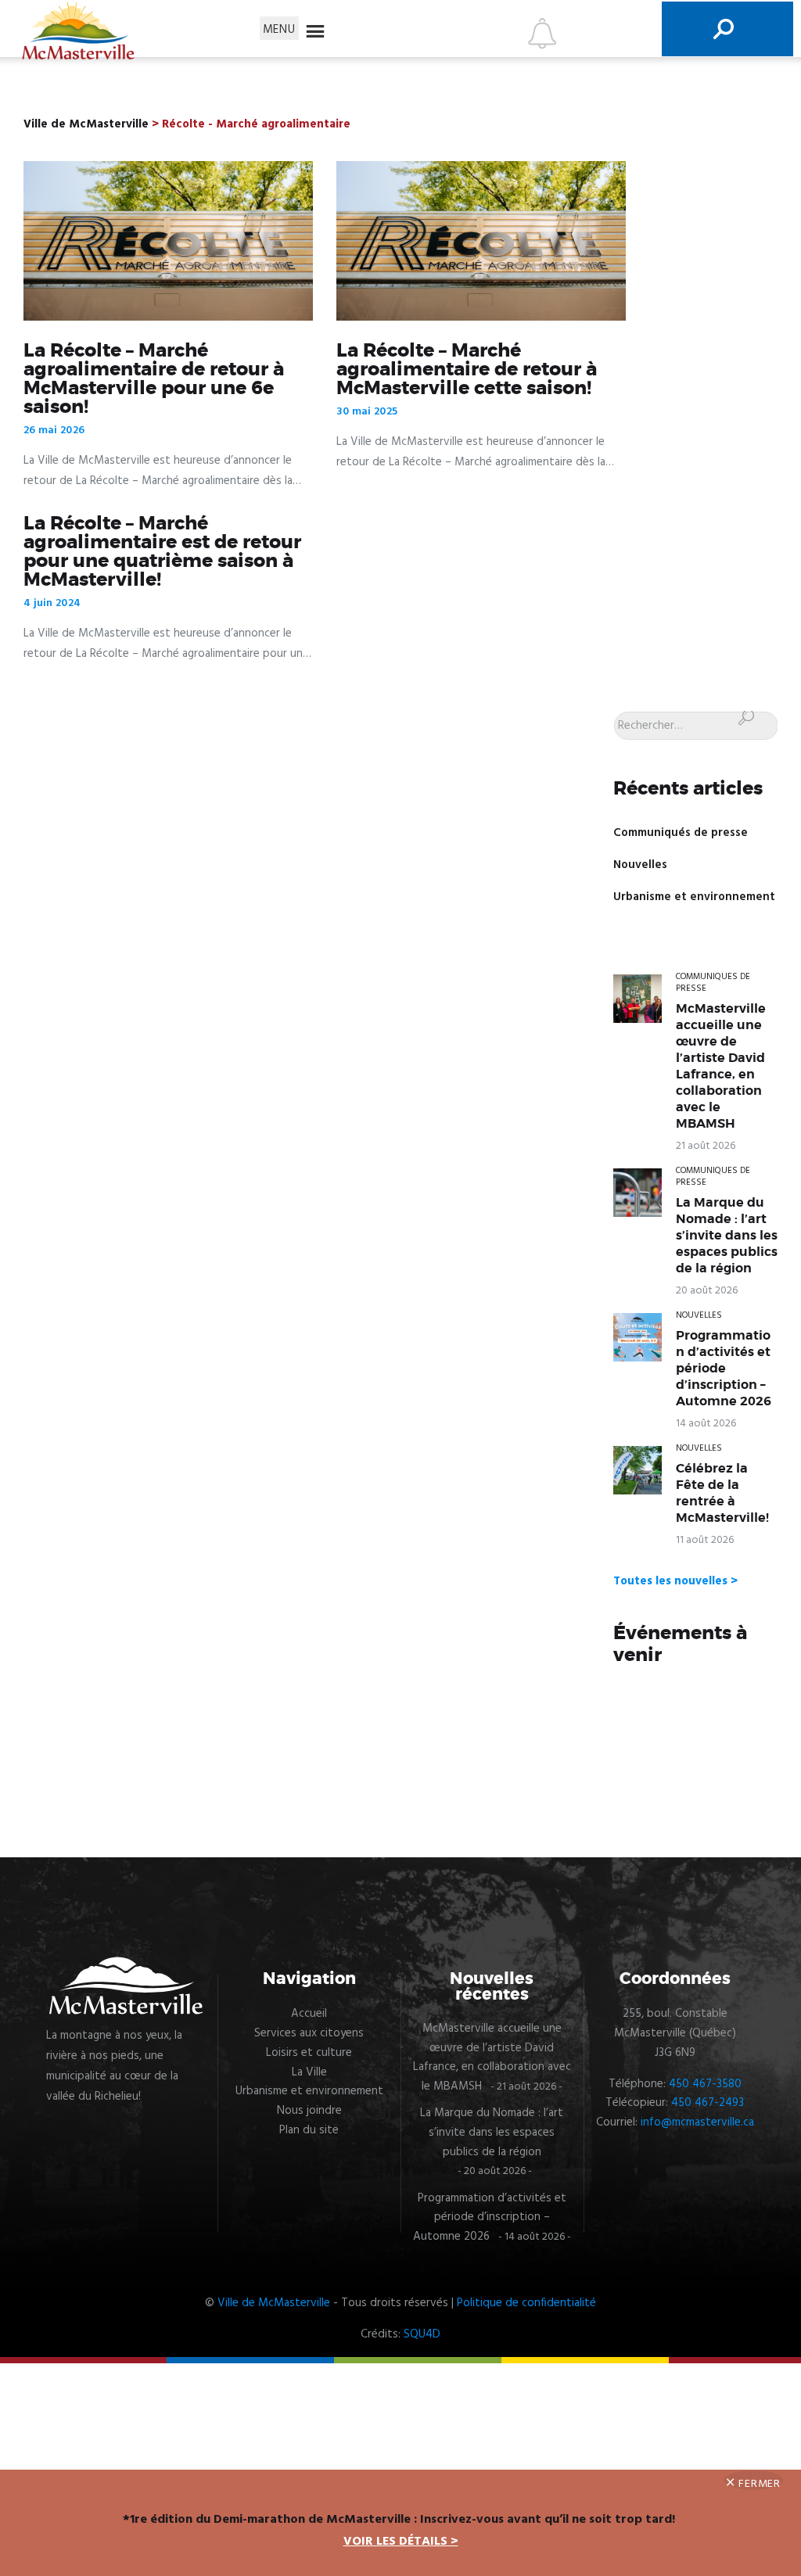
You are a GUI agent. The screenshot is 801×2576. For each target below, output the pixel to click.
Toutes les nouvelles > (675, 1581)
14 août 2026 (706, 1424)
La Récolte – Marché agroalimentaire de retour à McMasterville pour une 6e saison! (154, 379)
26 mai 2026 (54, 431)
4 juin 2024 (52, 603)
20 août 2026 (707, 1291)
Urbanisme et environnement (694, 897)
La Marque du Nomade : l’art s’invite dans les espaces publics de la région (727, 1236)
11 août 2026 (705, 1540)
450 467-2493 (708, 2103)
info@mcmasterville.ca (697, 2122)
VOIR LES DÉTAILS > (401, 2542)
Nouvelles (640, 865)
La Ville (309, 2072)
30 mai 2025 (367, 412)
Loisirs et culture (309, 2053)
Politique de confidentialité (526, 2303)
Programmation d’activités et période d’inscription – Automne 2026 (724, 1369)
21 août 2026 (706, 1146)
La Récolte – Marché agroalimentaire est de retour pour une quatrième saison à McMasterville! (162, 552)
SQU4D (422, 2334)
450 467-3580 (705, 2084)
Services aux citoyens (309, 2033)
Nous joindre (309, 2111)
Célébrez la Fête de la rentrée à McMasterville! (722, 1493)
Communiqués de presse (681, 833)
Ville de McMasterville (274, 2303)
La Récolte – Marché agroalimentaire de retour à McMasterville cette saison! (467, 370)
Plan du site (309, 2130)
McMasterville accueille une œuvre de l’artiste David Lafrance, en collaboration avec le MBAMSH (721, 1066)
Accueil (309, 2014)
